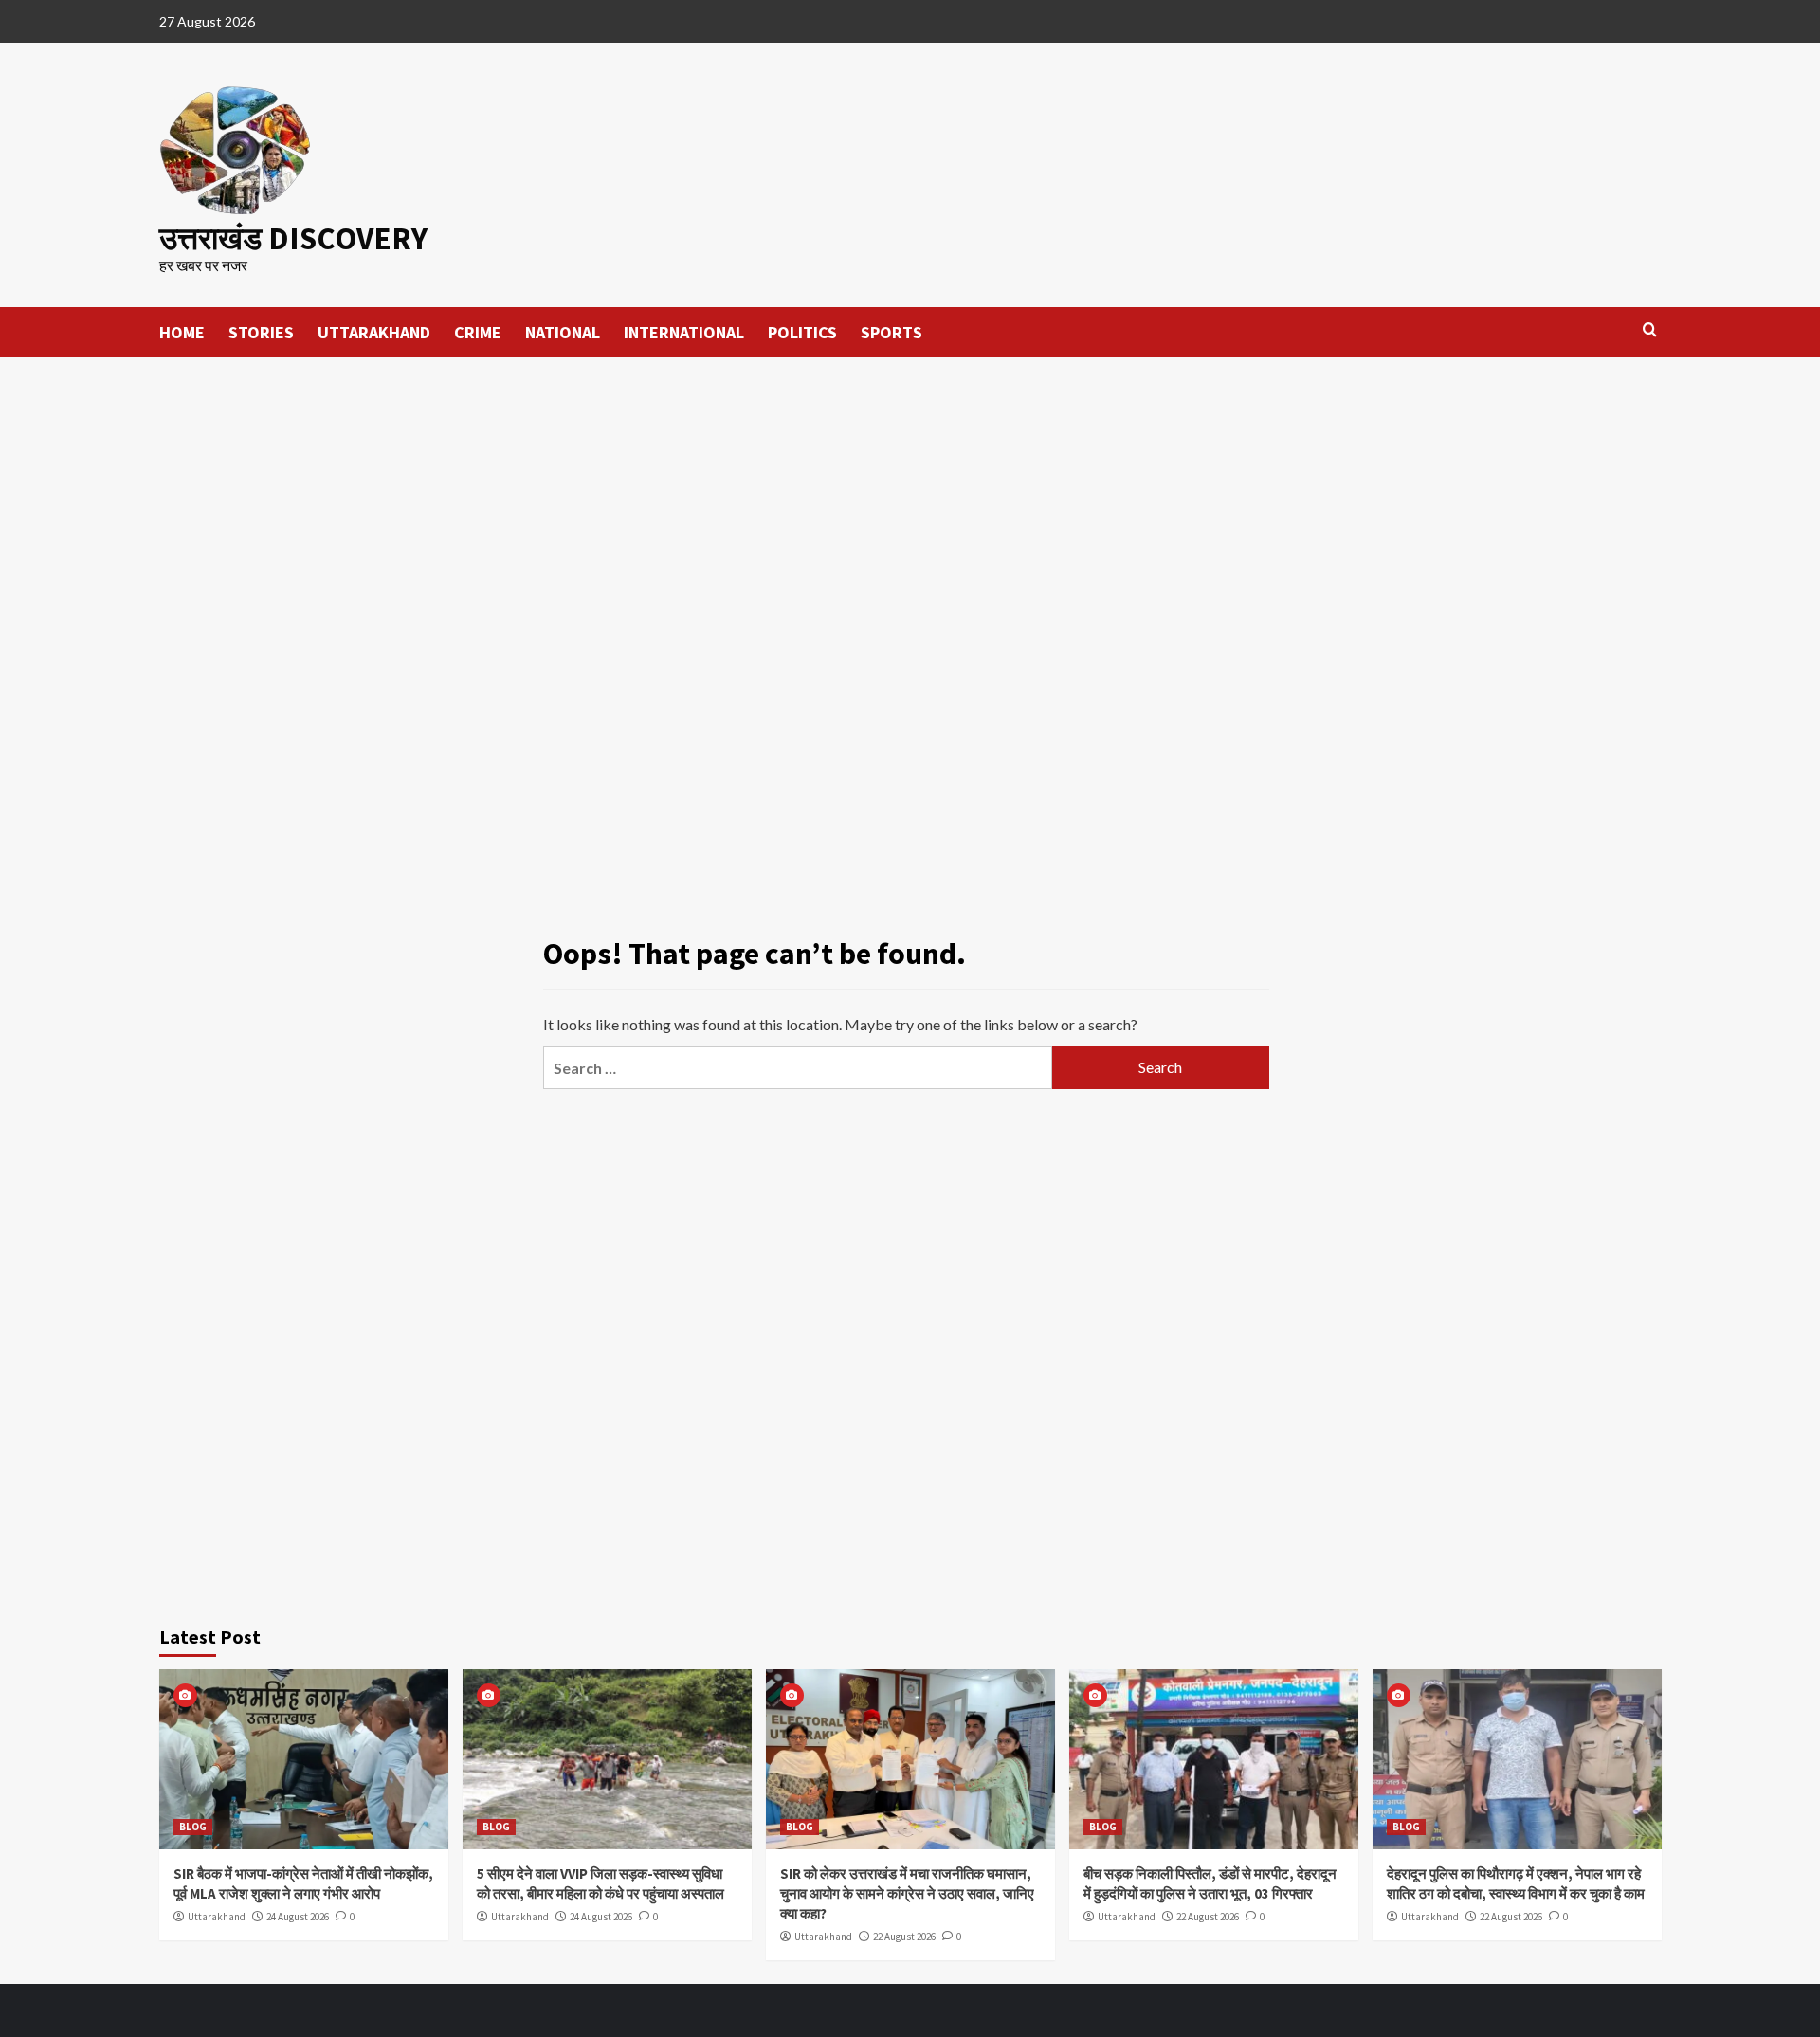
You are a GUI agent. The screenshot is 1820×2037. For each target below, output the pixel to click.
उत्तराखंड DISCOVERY (293, 238)
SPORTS (892, 332)
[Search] (1650, 330)
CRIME (478, 332)
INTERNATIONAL (684, 332)
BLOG (193, 1827)
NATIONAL (563, 332)
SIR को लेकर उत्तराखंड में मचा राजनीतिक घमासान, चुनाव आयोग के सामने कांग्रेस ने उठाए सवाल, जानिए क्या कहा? (907, 1893)
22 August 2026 (904, 1937)
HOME (182, 332)
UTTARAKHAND (374, 332)
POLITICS (802, 332)
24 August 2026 (298, 1917)
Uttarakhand (217, 1917)
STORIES (261, 332)
